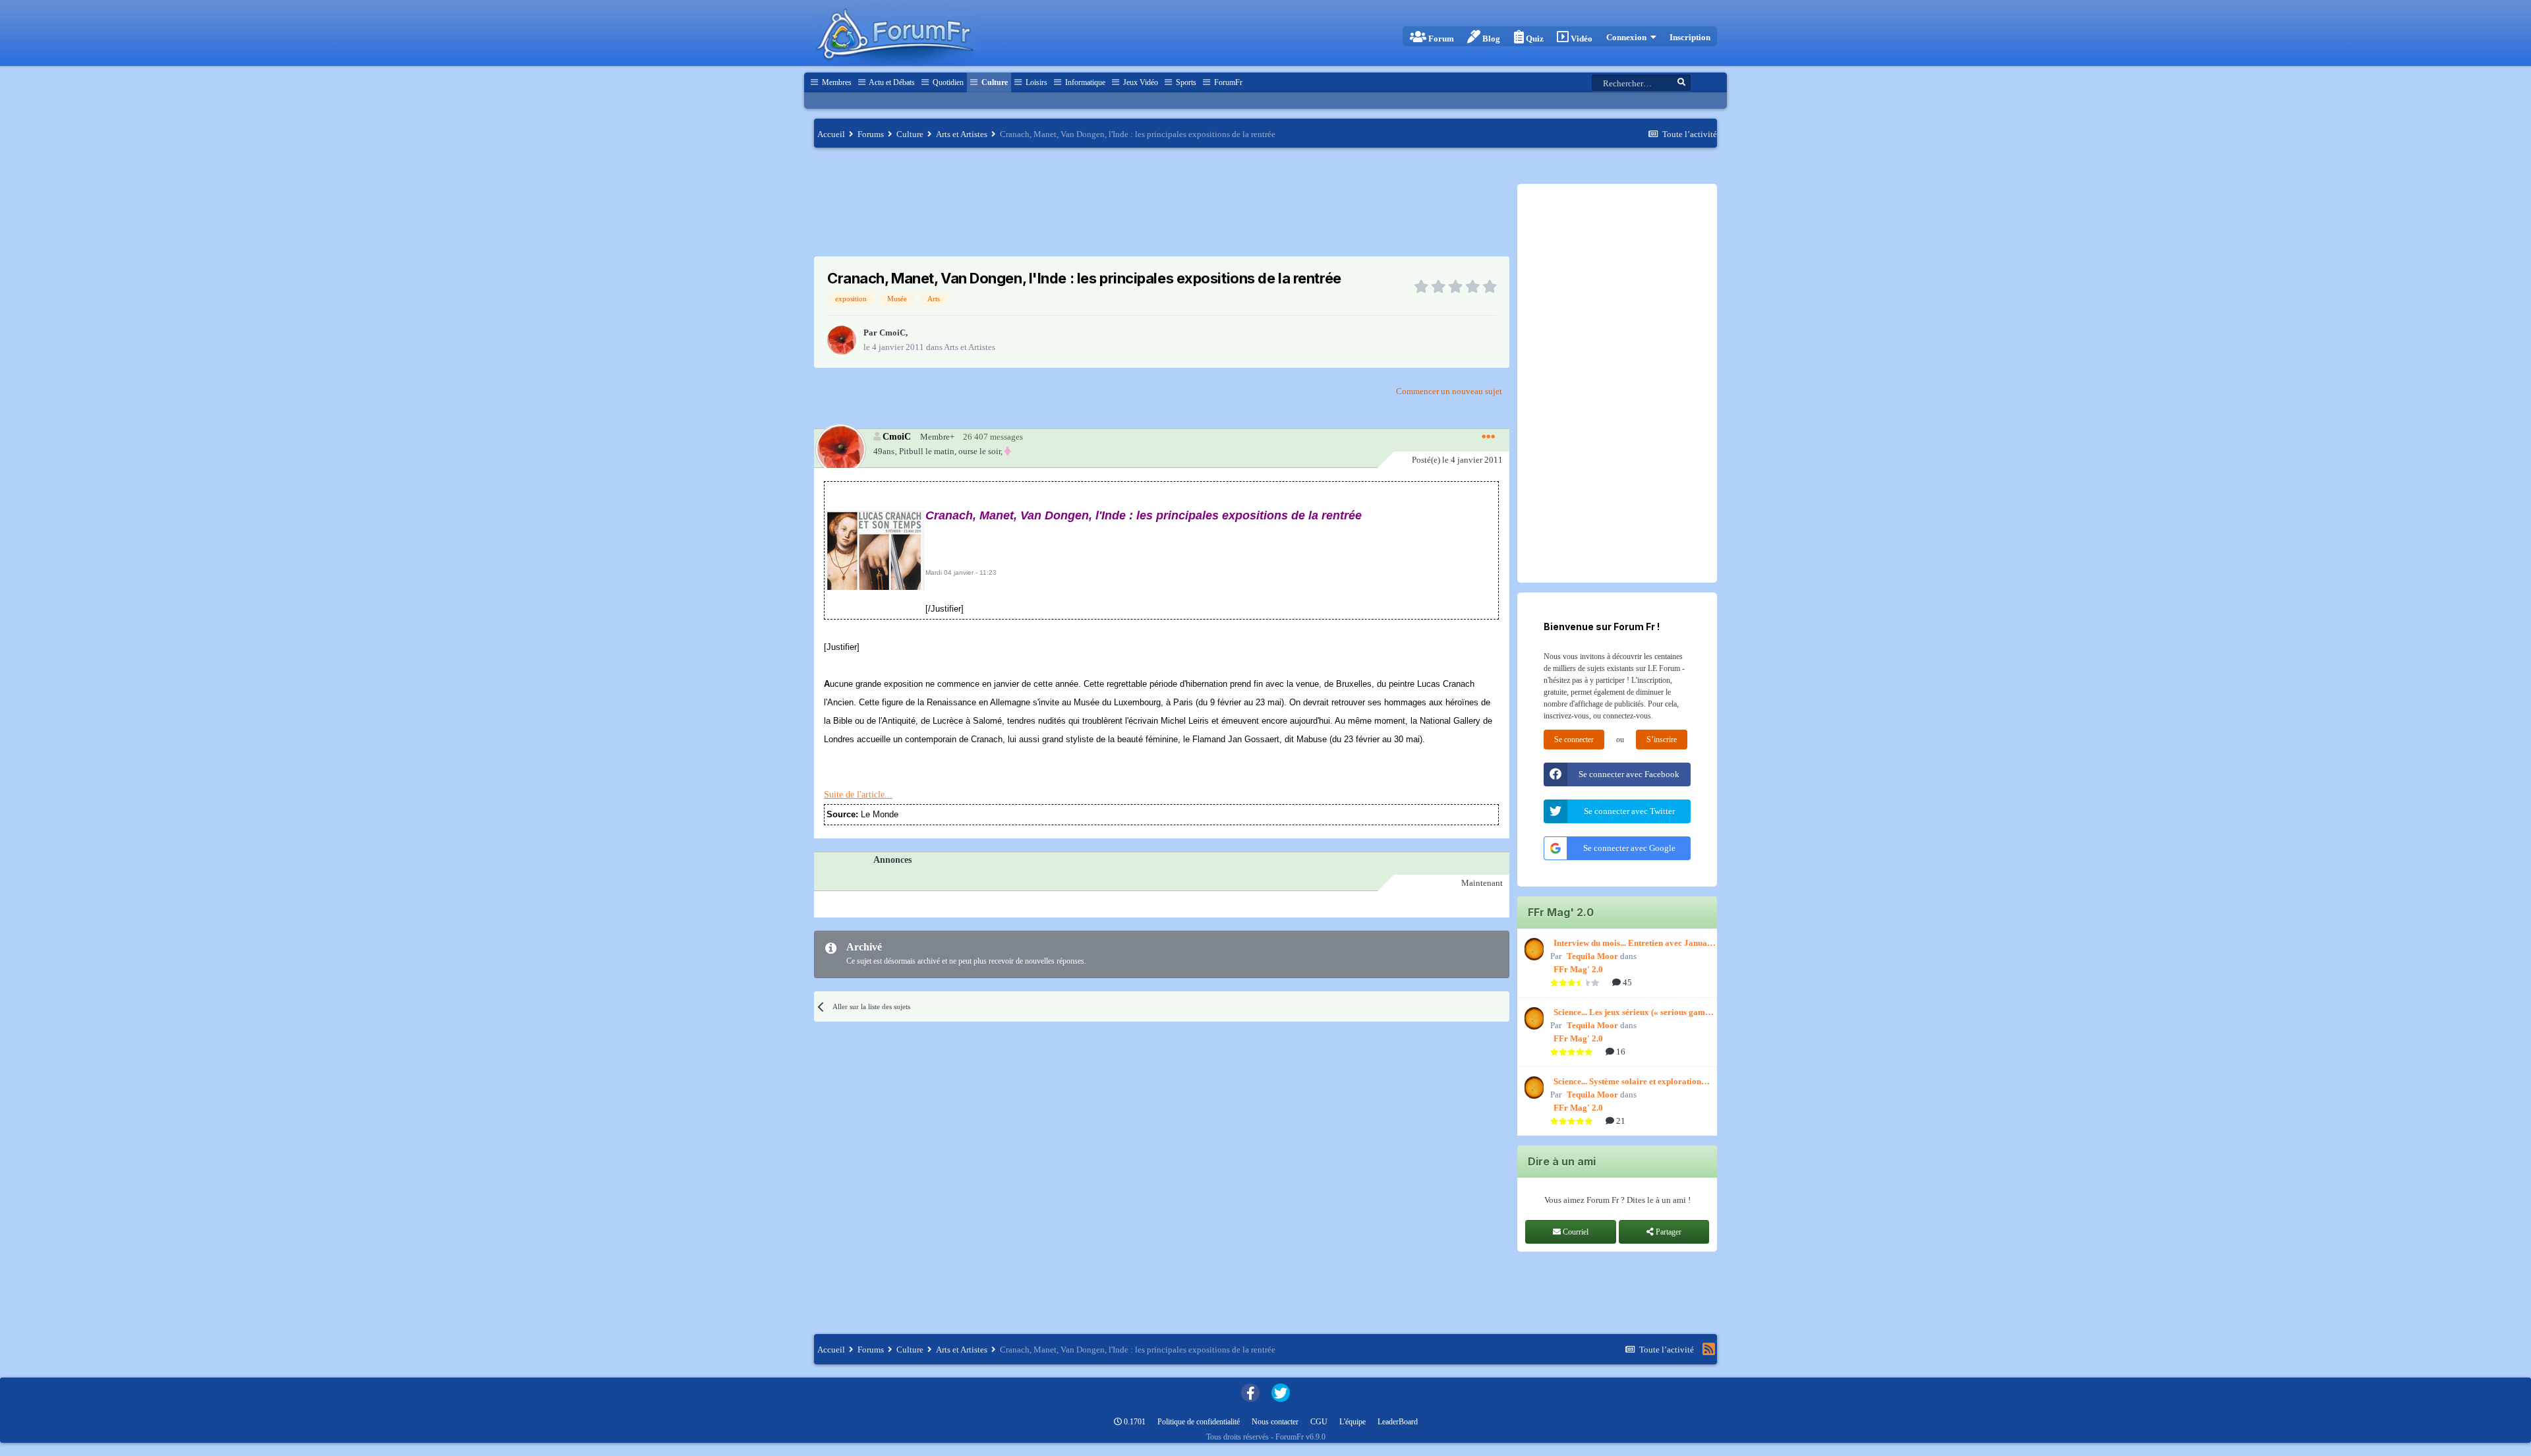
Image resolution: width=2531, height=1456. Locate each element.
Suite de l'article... (858, 795)
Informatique (1084, 82)
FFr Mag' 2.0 (1578, 969)
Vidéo (1581, 39)
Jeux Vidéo (1140, 82)
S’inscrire (1662, 740)
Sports (1185, 82)
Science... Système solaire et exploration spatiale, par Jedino (1627, 1082)
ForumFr (1227, 82)
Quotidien (947, 82)
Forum (1440, 39)
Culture (994, 82)
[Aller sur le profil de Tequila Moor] (1532, 949)
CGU (1319, 1422)
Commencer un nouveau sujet (1449, 391)
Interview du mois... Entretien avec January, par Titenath (1635, 944)
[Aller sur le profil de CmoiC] (842, 340)
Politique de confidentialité (1199, 1422)
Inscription (1690, 37)
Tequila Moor (1592, 956)
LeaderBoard (1398, 1422)
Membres (836, 82)
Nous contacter (1275, 1422)
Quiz (1534, 39)
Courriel (1575, 1232)
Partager (1668, 1232)
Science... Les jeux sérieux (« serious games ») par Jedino (1633, 1013)
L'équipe (1353, 1422)
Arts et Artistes (970, 347)
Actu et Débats (891, 82)
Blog (1490, 39)
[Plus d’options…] (1488, 437)
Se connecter (1574, 740)
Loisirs (1035, 82)
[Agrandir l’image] (875, 549)
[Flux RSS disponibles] (1709, 1349)
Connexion (1628, 37)
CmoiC (892, 333)
